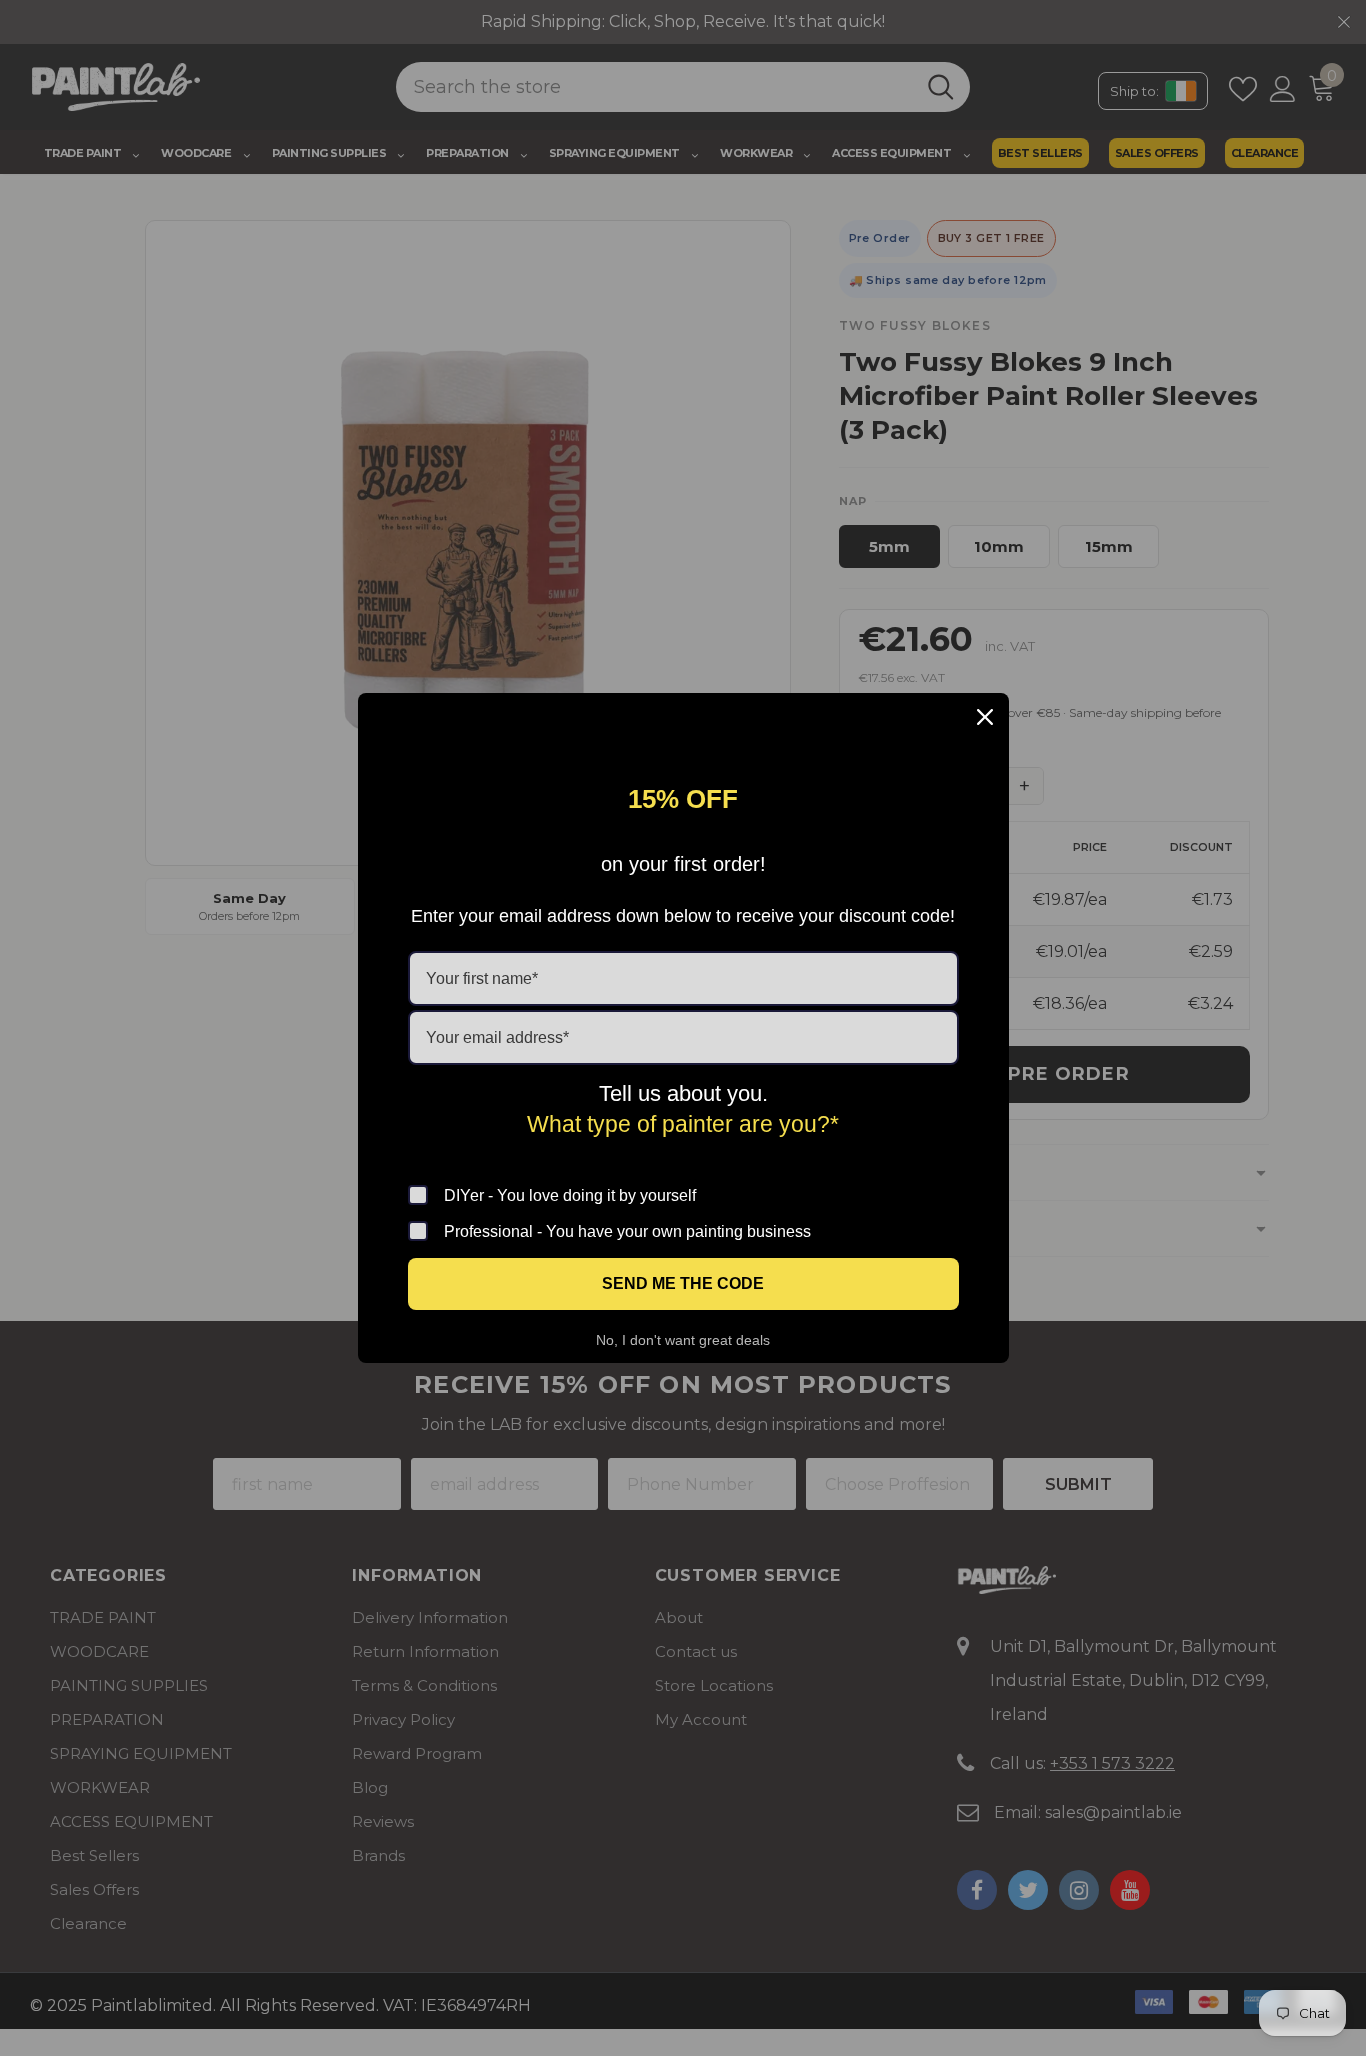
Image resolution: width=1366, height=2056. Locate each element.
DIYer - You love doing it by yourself (570, 1195)
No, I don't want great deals (683, 1340)
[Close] (985, 717)
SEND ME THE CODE (683, 1283)
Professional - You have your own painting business (627, 1231)
